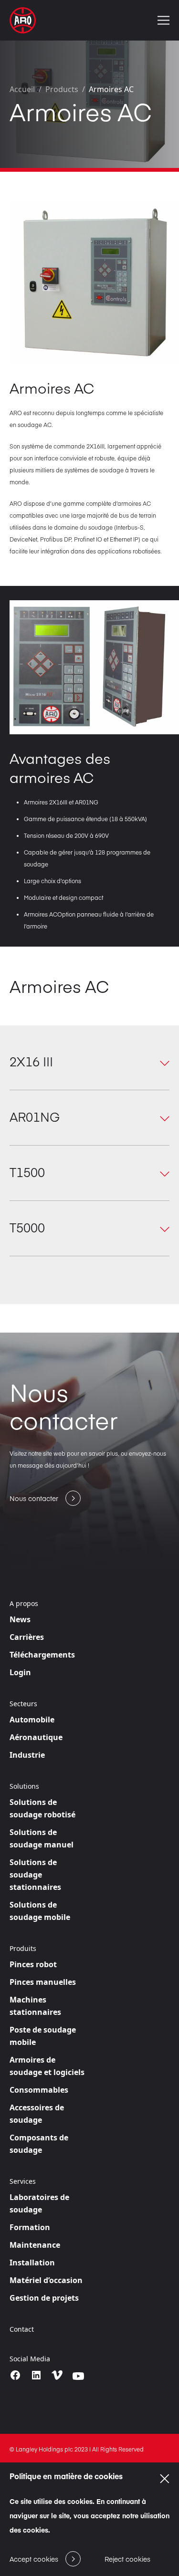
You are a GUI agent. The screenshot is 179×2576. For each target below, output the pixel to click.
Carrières (27, 1637)
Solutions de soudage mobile (40, 1911)
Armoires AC (111, 89)
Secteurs (23, 1704)
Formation (30, 2227)
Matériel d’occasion (46, 2280)
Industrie (27, 1755)
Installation (32, 2263)
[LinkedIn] (36, 2375)
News (20, 1619)
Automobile (32, 1720)
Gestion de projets (44, 2298)
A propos (24, 1604)
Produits (23, 1949)
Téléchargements (42, 1655)
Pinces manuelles (43, 1982)
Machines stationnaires (35, 2006)
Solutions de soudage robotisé (42, 1808)
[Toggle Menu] (163, 20)
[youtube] (78, 2376)
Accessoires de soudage (37, 2114)
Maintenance (35, 2245)
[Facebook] (15, 2375)
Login (20, 1672)
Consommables (39, 2090)
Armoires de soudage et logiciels (47, 2066)
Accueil (22, 89)
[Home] (23, 20)
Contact (22, 2329)
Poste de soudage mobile (43, 2036)
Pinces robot (33, 1964)
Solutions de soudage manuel (42, 1838)
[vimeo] (57, 2376)
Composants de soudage (39, 2144)
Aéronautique (36, 1737)
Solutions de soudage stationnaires (35, 1875)
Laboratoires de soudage (39, 2203)
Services (23, 2181)
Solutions (24, 1786)
